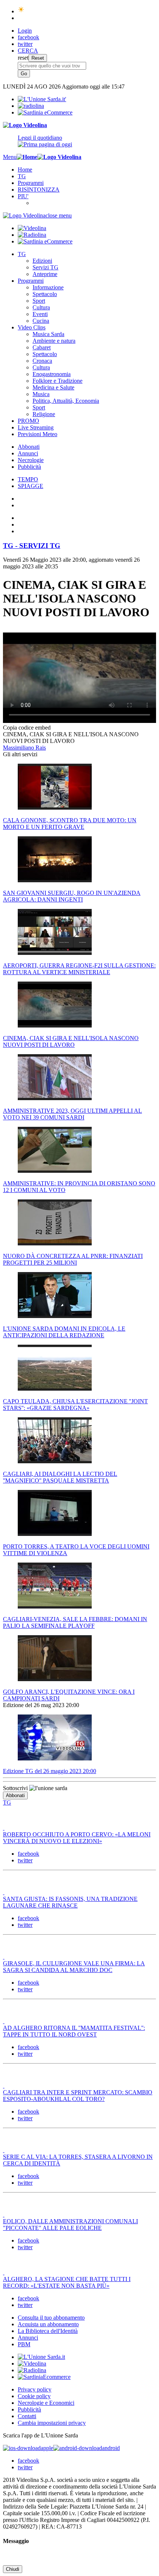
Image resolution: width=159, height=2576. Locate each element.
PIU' (23, 196)
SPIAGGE (31, 486)
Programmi (31, 183)
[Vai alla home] (27, 157)
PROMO (28, 421)
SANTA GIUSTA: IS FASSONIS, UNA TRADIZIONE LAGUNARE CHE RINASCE (70, 1902)
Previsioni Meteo (38, 434)
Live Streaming (36, 427)
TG (22, 176)
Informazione (48, 287)
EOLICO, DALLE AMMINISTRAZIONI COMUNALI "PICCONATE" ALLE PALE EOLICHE (70, 2225)
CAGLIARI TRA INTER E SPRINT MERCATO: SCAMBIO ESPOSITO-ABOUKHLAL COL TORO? (78, 2096)
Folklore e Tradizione (57, 381)
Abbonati (29, 447)
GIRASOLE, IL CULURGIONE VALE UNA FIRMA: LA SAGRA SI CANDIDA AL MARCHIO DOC (74, 1967)
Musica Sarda (48, 334)
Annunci (28, 453)
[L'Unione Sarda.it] (42, 99)
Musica (41, 394)
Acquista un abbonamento (48, 2324)
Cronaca (42, 361)
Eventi (40, 314)
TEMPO (28, 479)
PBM (24, 2344)
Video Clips (32, 327)
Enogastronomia (52, 374)
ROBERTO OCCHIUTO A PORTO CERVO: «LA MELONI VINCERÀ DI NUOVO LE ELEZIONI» (77, 1838)
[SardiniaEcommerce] (44, 2377)
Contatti (27, 2416)
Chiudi (13, 2569)
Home (25, 170)
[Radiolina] (31, 106)
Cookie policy (34, 2396)
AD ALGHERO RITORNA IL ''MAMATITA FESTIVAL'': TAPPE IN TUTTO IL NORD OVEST (74, 2031)
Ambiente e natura (54, 341)
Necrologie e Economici (46, 2403)
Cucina (41, 321)
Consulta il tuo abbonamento (51, 2318)
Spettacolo (45, 294)
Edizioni (42, 261)
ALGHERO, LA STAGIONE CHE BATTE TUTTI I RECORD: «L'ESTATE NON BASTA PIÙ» (67, 2282)
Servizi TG (45, 267)
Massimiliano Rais (24, 748)
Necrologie (31, 460)
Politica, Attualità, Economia (66, 401)
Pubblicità (29, 467)
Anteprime (45, 274)
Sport (39, 301)
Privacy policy (35, 2389)
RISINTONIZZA (39, 190)
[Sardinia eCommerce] (45, 112)
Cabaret (42, 347)
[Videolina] (25, 125)
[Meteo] (21, 11)
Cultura (41, 307)
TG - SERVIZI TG (32, 546)
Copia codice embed (27, 728)
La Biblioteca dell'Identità (48, 2331)
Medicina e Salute (53, 387)
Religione (44, 414)
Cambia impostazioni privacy (52, 2423)
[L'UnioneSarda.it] (41, 2357)
